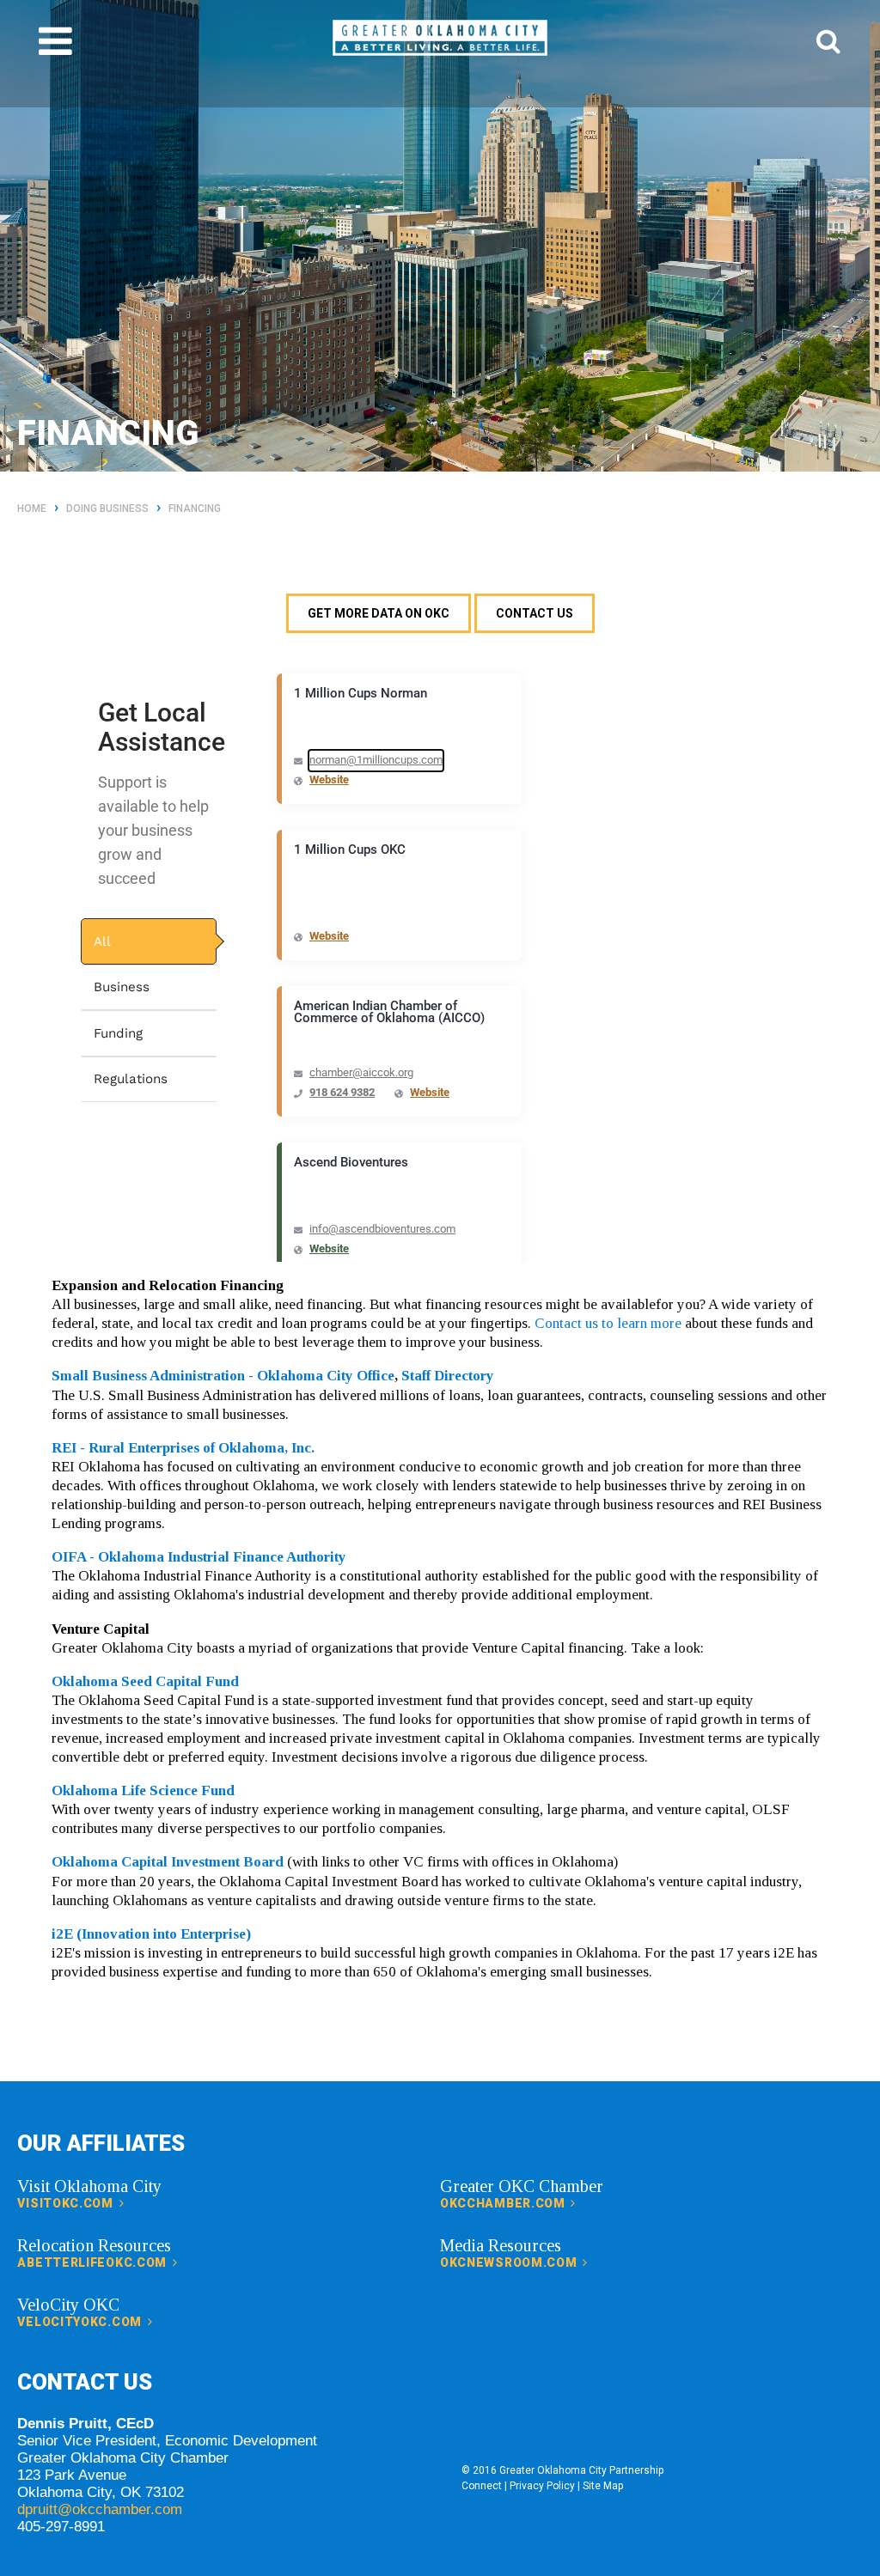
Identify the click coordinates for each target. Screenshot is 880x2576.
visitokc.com (67, 2203)
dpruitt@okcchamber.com (100, 2509)
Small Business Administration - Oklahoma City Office (223, 1376)
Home (32, 509)
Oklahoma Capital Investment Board (168, 1862)
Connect (482, 2486)
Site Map (603, 2486)
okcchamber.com (504, 2203)
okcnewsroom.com (510, 2262)
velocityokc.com (81, 2322)
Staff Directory (448, 1376)
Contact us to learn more (608, 1323)
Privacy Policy (542, 2486)
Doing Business (107, 509)
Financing (195, 509)
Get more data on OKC (379, 613)
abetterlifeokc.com (93, 2262)
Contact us (535, 613)
